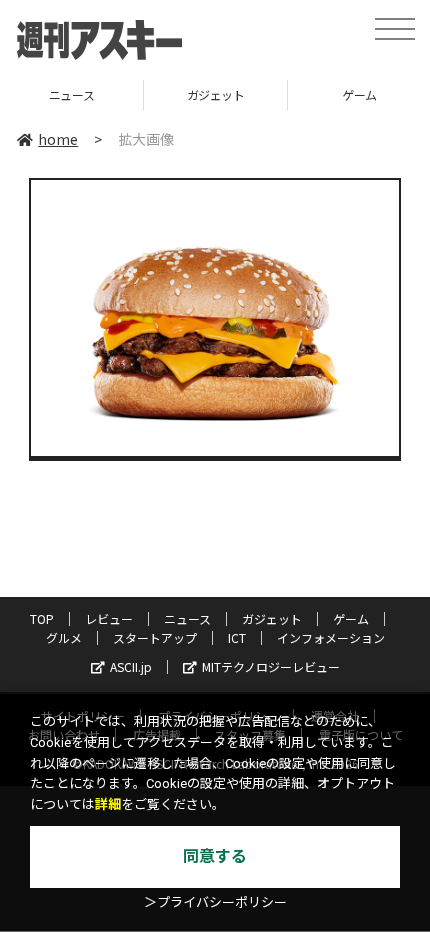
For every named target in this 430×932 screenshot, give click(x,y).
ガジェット (162, 94)
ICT (237, 637)
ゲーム (306, 94)
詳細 (108, 804)
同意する (215, 856)
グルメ (64, 637)
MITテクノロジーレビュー (271, 666)
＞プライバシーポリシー (215, 902)
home (58, 139)
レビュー (109, 618)
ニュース (187, 618)
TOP (42, 618)
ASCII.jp (131, 666)
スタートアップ (155, 637)
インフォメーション (331, 637)
